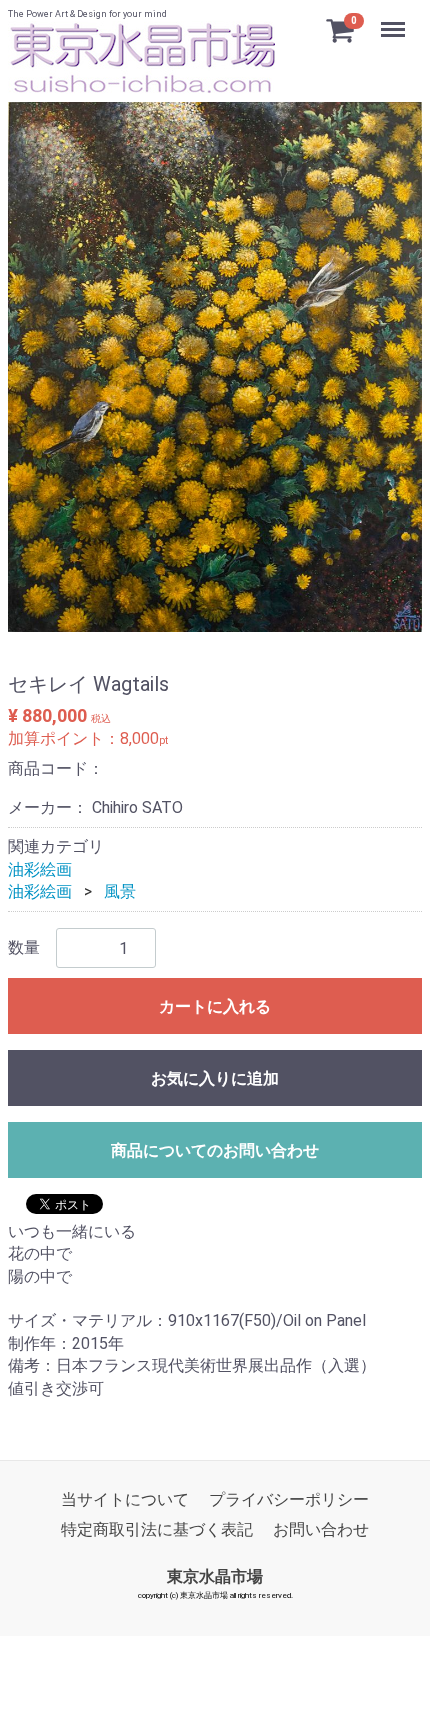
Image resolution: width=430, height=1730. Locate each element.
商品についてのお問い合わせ (215, 1150)
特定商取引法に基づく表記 (157, 1529)
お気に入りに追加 (215, 1078)
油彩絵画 (40, 868)
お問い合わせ (321, 1529)
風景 (120, 891)
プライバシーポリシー (289, 1499)
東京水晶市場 (215, 1575)
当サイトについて (125, 1499)
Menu (395, 18)
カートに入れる (215, 1006)
